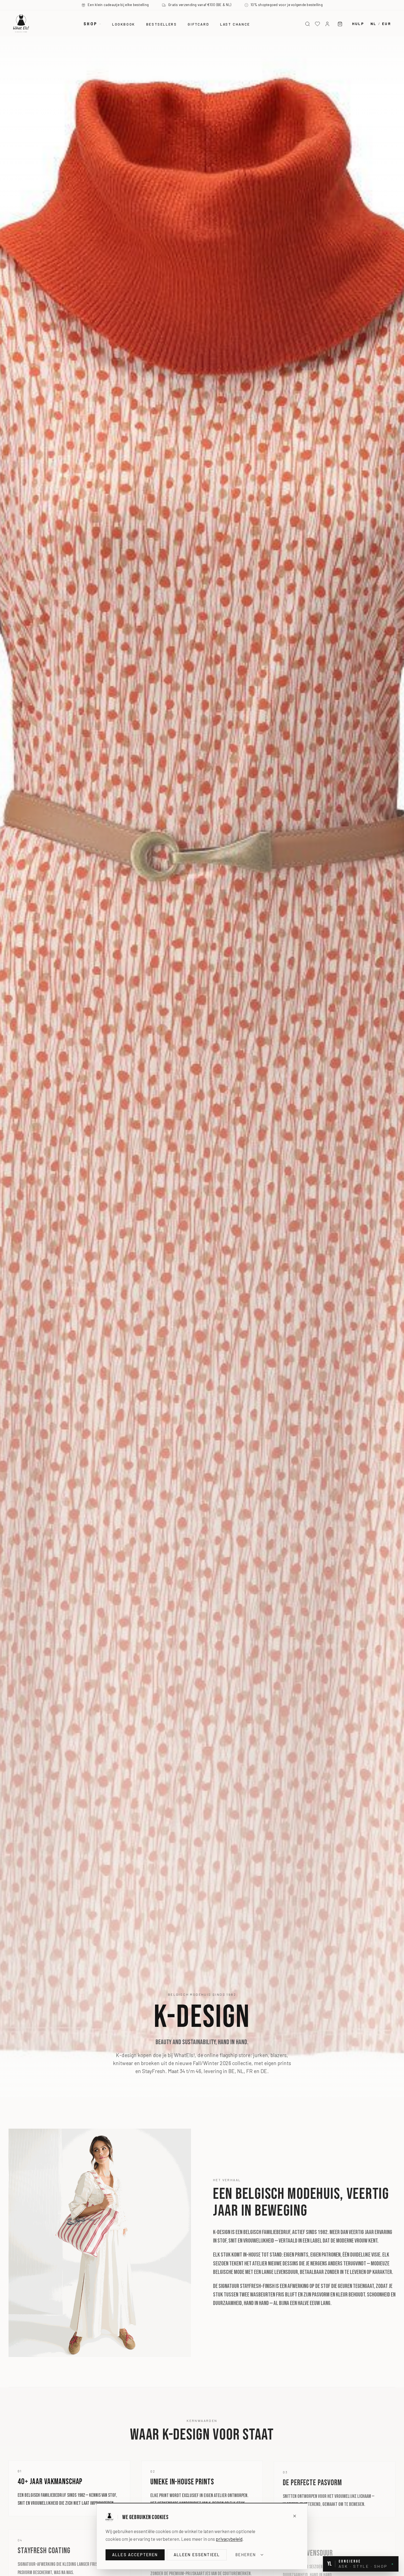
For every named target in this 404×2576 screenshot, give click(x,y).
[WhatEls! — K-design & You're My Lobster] (21, 23)
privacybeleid (229, 2539)
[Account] (327, 24)
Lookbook (124, 24)
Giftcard (198, 24)
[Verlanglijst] (317, 24)
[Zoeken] (308, 24)
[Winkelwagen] (340, 24)
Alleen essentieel (197, 2555)
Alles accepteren (135, 2555)
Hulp (358, 24)
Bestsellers (162, 24)
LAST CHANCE (235, 24)
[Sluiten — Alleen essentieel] (295, 2516)
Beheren (246, 2555)
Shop (90, 24)
